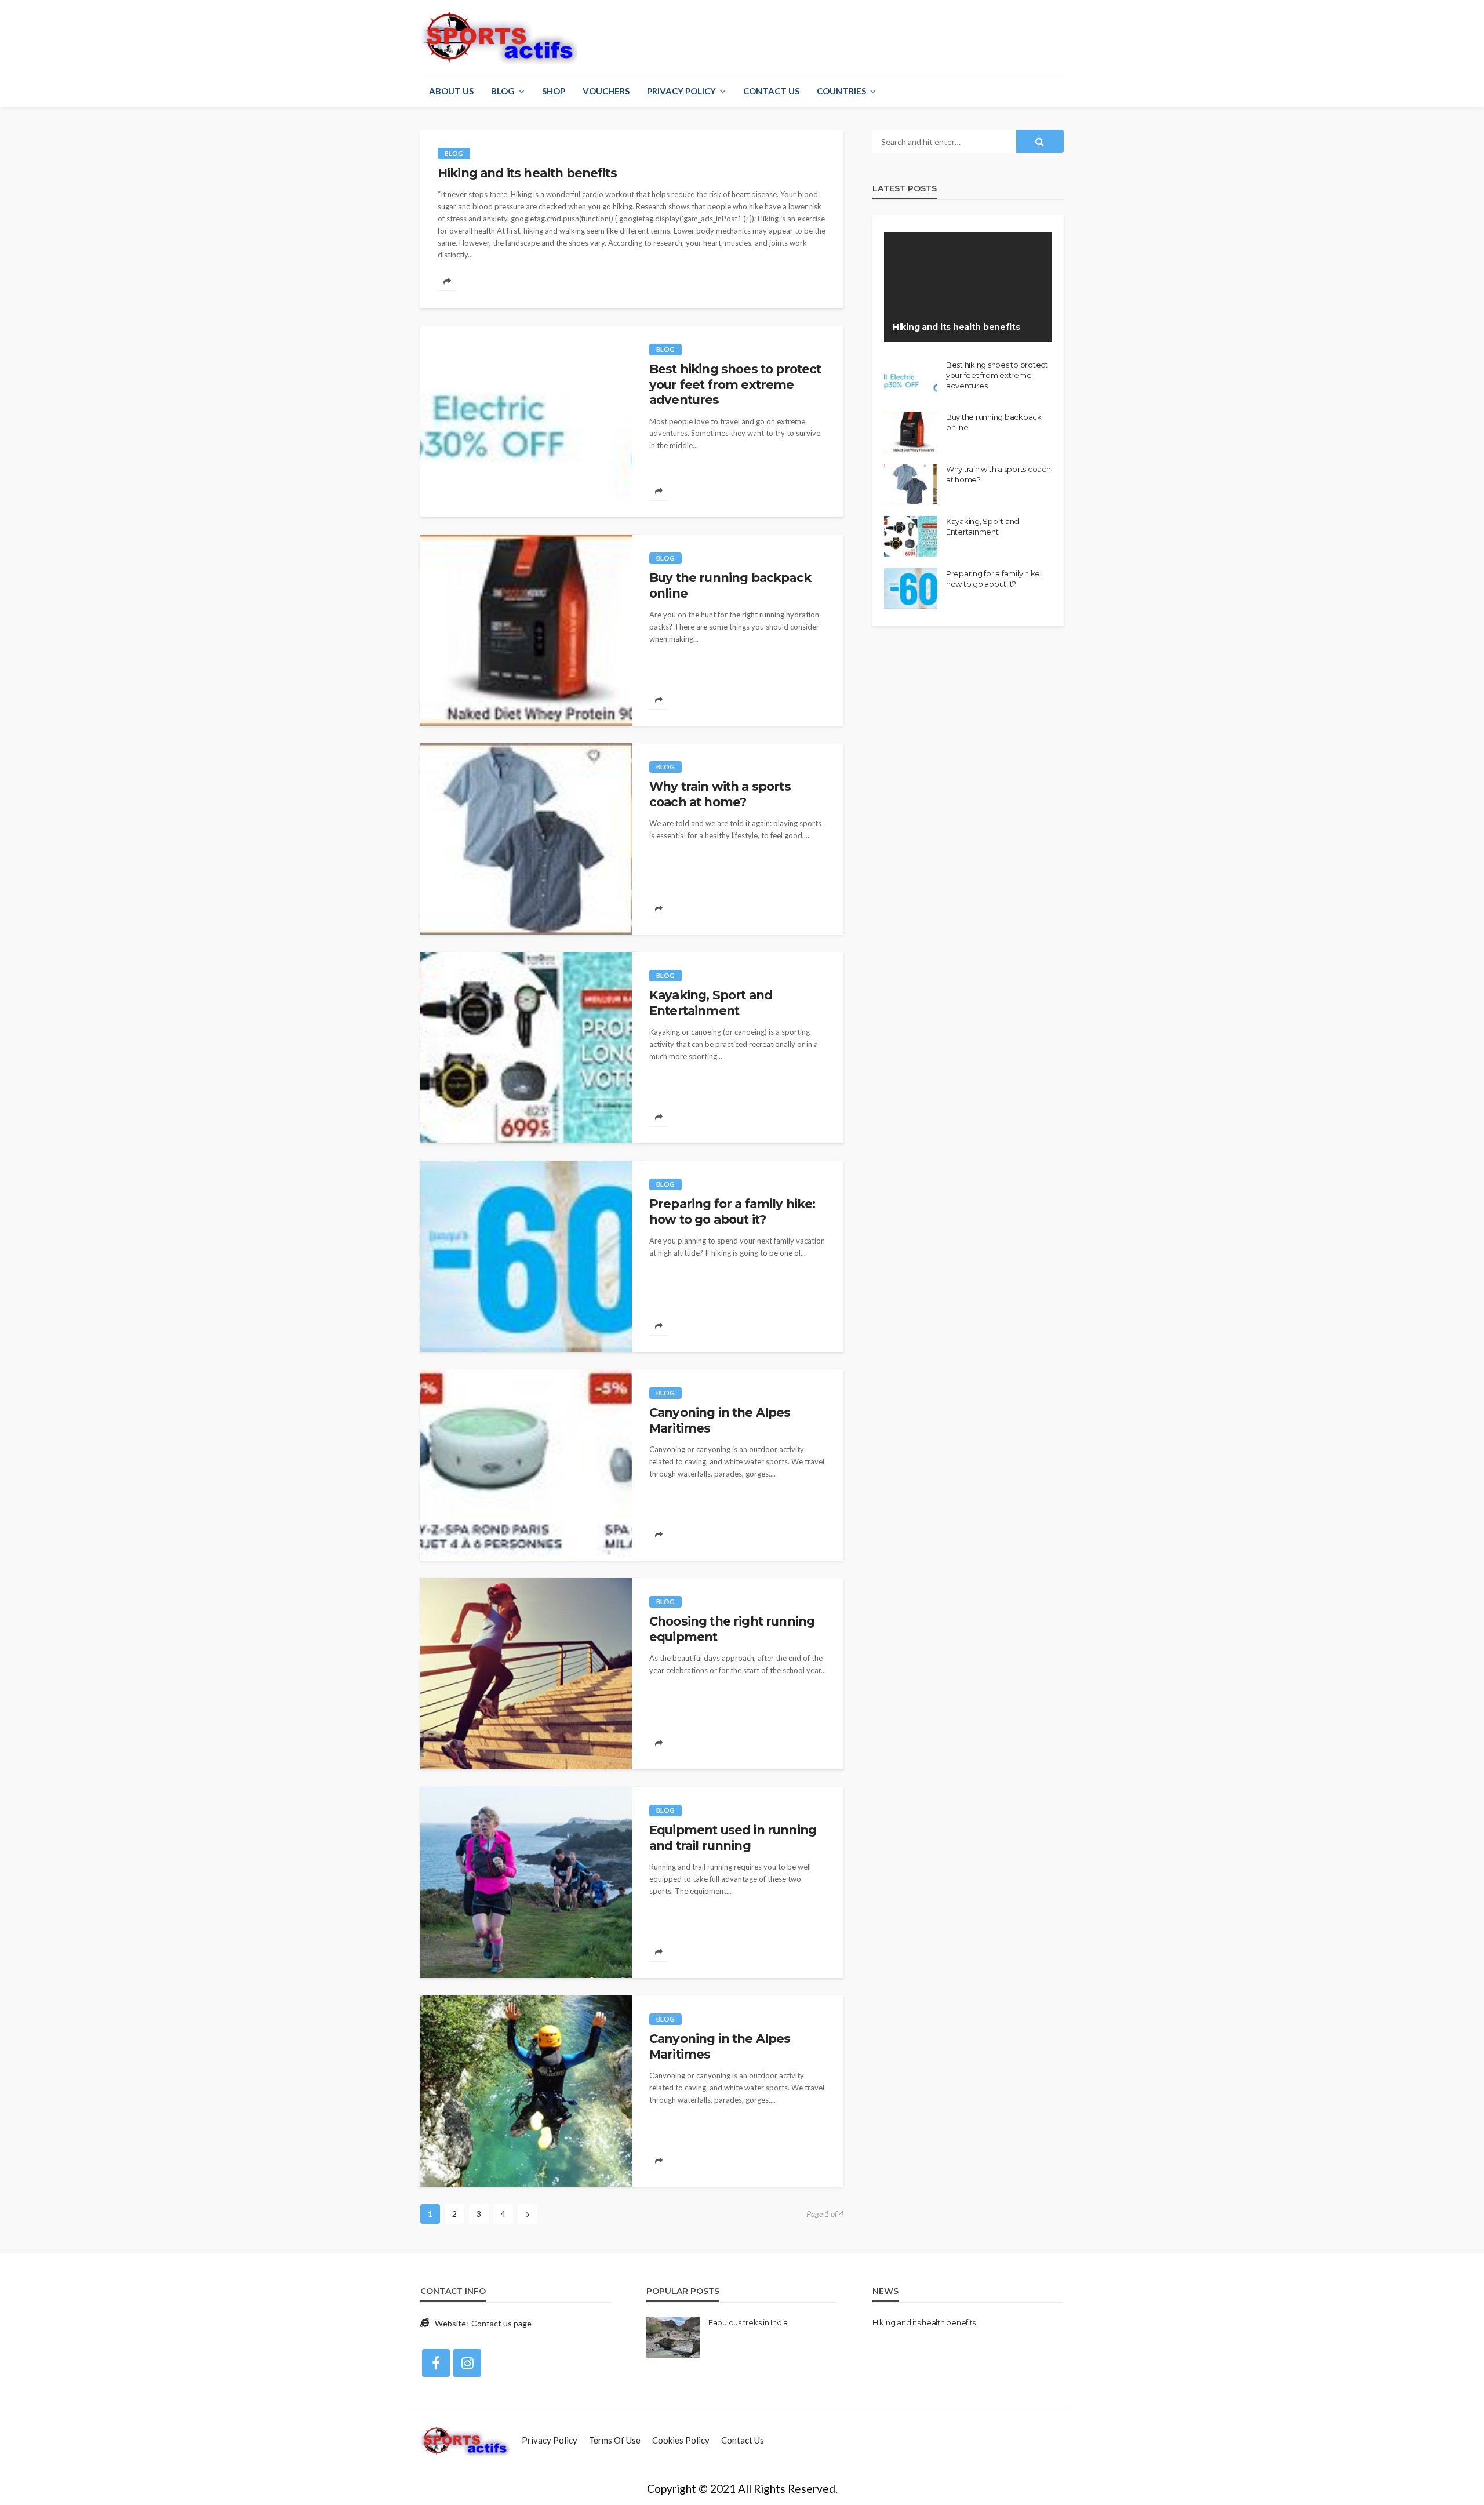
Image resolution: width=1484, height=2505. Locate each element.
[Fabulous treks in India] (673, 2337)
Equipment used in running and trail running (733, 1837)
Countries (841, 91)
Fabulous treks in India (748, 2322)
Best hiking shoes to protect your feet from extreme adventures (735, 384)
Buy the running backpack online (730, 585)
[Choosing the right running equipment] (526, 1674)
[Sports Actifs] (465, 2440)
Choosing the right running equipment (732, 1629)
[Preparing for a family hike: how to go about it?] (526, 1256)
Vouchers (606, 91)
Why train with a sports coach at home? (720, 794)
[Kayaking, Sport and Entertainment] (526, 1048)
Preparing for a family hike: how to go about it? (732, 1211)
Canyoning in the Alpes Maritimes (720, 1420)
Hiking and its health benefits (527, 173)
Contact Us (771, 91)
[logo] (499, 38)
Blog (503, 91)
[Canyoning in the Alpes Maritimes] (526, 1465)
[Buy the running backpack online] (526, 630)
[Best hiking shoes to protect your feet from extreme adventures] (526, 421)
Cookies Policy (681, 2440)
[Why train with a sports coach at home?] (526, 839)
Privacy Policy (681, 91)
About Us (451, 91)
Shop (554, 91)
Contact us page (501, 2323)
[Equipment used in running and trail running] (526, 1882)
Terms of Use (615, 2440)
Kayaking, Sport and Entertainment (711, 1003)
